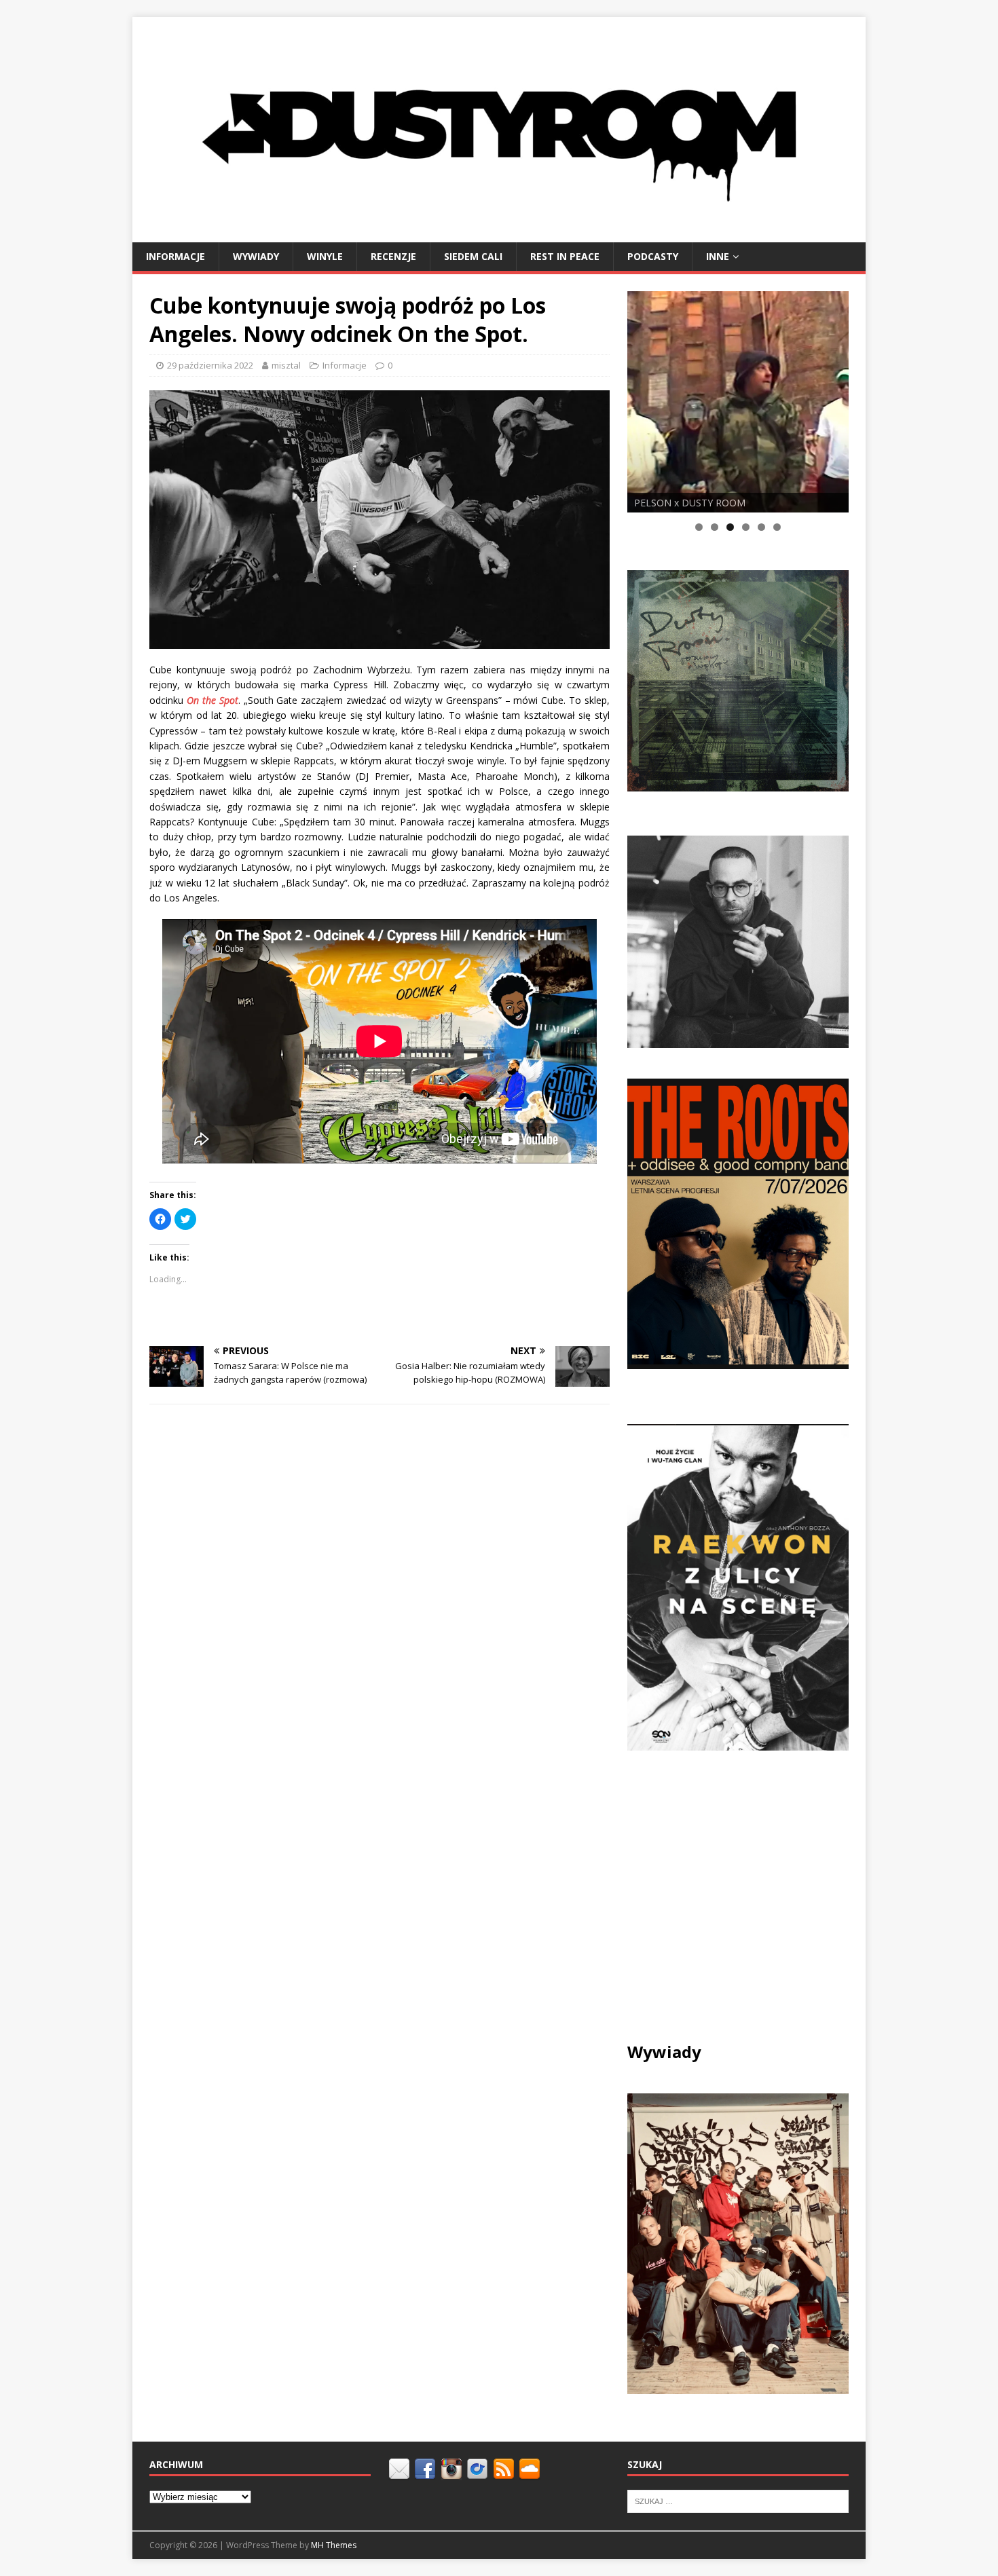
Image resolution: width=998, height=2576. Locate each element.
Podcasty (653, 256)
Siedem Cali (473, 256)
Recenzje (393, 256)
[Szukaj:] (738, 2501)
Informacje (175, 256)
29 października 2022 (210, 365)
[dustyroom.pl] (499, 234)
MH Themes (334, 2545)
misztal (286, 365)
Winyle (325, 256)
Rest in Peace (565, 256)
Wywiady (256, 256)
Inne (718, 256)
